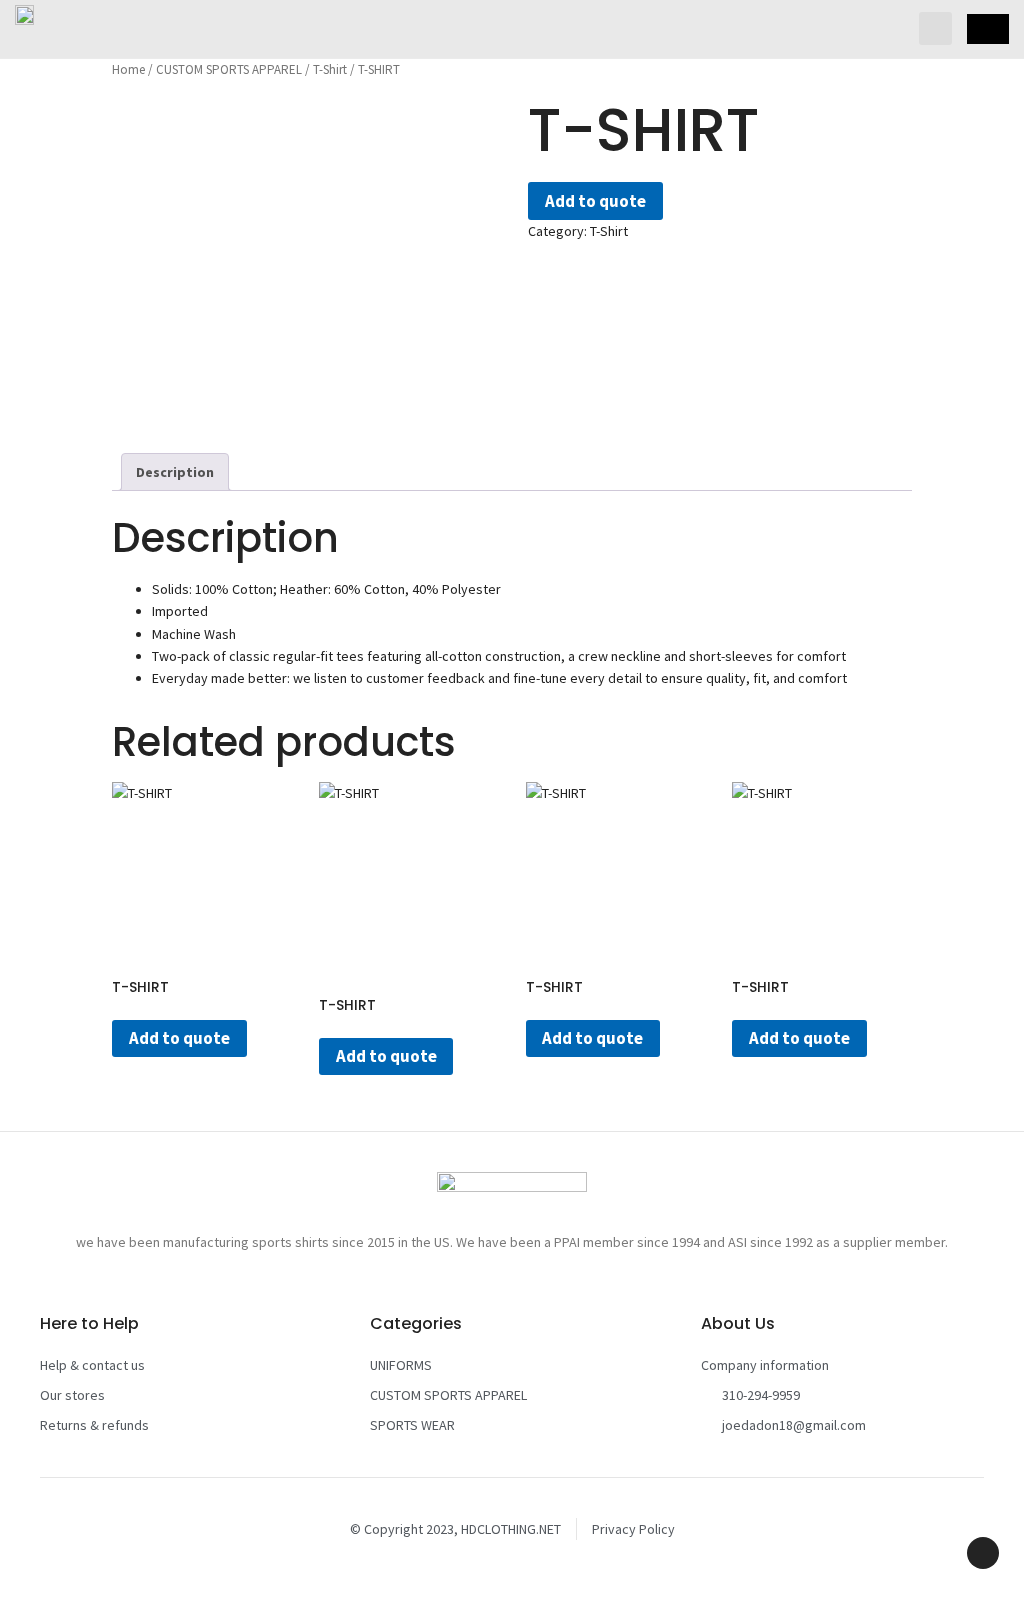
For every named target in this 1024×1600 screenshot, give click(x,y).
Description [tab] (175, 472)
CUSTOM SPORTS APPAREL (229, 69)
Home (128, 69)
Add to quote (595, 201)
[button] (935, 28)
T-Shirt (330, 69)
